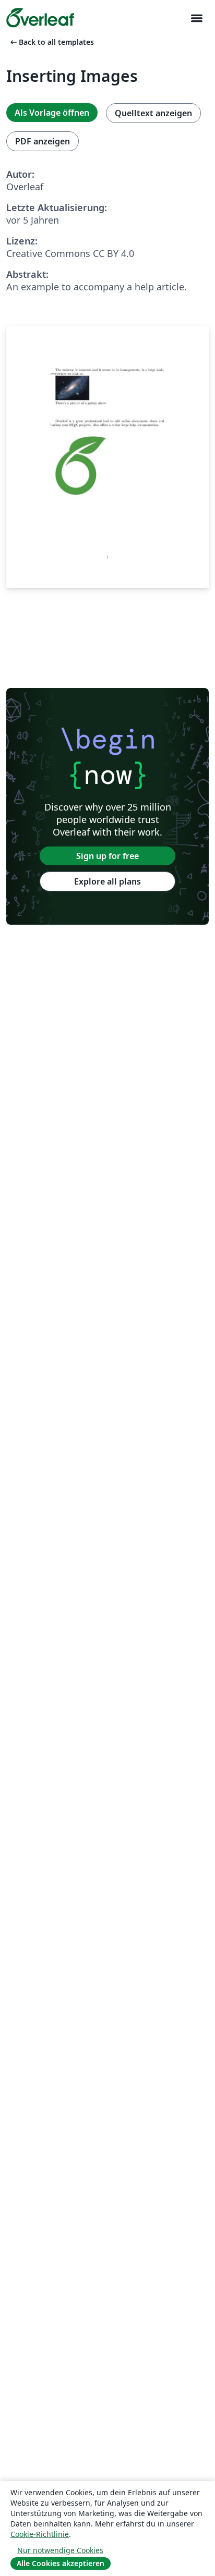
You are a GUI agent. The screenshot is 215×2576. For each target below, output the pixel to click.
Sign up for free (107, 856)
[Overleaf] (40, 18)
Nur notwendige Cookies (60, 2550)
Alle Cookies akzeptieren (61, 2563)
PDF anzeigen (43, 141)
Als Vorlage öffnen (52, 113)
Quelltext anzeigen (153, 113)
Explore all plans (107, 881)
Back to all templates (51, 42)
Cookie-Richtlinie (40, 2534)
